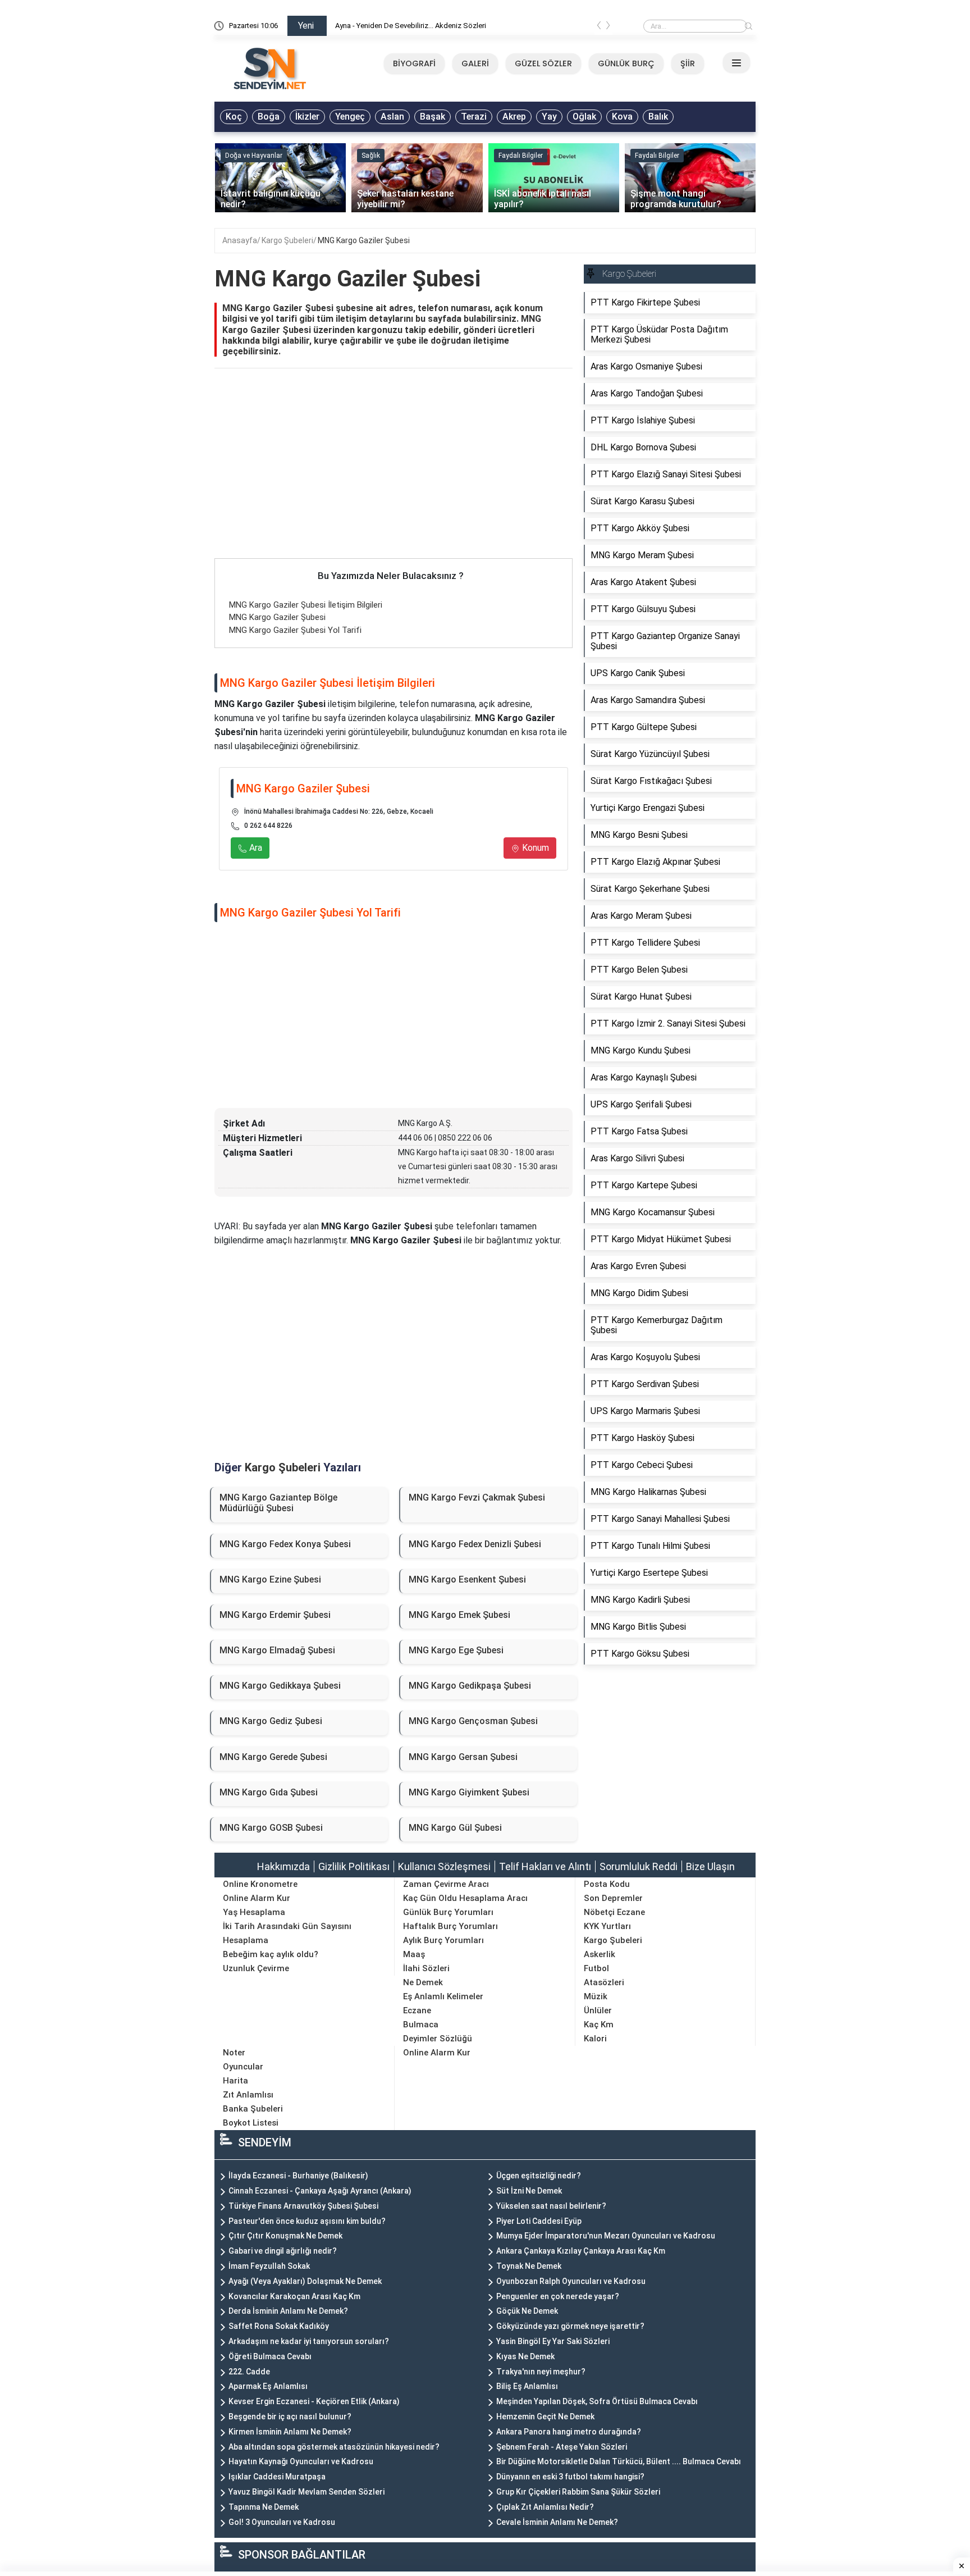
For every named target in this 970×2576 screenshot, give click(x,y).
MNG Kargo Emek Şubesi (459, 1615)
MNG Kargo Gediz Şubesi (271, 1721)
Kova (622, 117)
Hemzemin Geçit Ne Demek (545, 2417)
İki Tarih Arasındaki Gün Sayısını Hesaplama (287, 1933)
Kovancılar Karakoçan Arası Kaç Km (294, 2296)
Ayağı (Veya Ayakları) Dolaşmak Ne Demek (305, 2281)
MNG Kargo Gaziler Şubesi (364, 240)
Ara (255, 848)
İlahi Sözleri (426, 1968)
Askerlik (600, 1954)
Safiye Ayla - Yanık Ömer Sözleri (386, 26)
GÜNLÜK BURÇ (626, 63)
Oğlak (584, 117)
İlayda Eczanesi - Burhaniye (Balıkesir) (298, 2176)
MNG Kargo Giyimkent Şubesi (469, 1792)
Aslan (392, 117)
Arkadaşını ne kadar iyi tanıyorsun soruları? (309, 2341)
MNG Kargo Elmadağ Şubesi (277, 1650)
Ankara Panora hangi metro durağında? (569, 2432)
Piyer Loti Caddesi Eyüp (539, 2221)
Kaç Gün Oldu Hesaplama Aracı (465, 1898)
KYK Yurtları (607, 1926)
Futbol (596, 1968)
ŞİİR (688, 63)
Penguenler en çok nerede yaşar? (558, 2296)
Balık (658, 117)
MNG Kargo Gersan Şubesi (463, 1757)
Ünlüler (598, 2010)
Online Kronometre (260, 1884)
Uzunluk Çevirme (256, 1968)
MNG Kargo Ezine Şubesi (270, 1579)
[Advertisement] (394, 475)
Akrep (514, 117)
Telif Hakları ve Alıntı (545, 1866)
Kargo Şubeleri (287, 240)
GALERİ (475, 63)
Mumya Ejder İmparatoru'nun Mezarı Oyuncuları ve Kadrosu (606, 2236)
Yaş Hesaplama (254, 1912)
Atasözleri (604, 1982)
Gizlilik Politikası (354, 1866)
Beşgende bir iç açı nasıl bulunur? (290, 2417)
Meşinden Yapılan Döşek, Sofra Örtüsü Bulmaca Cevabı (597, 2401)
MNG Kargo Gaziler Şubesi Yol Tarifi (295, 630)
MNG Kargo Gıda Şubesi (269, 1792)
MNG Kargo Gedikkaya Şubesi (280, 1686)
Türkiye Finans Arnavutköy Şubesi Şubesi (303, 2206)
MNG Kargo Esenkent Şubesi (467, 1579)
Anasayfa (240, 240)
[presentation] (599, 28)
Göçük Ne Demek (527, 2311)
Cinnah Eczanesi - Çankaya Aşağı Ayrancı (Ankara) (320, 2191)
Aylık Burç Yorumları (443, 1940)
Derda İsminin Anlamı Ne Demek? (288, 2311)
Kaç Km (599, 2025)
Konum (534, 848)
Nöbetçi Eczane (614, 1912)
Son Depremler (613, 1898)
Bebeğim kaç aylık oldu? (271, 1954)
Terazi (474, 117)
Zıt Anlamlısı (248, 2095)
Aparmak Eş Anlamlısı (268, 2386)
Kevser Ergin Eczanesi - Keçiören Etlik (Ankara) (314, 2401)
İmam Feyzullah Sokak (269, 2266)
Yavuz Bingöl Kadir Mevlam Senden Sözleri (306, 2492)
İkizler (307, 117)
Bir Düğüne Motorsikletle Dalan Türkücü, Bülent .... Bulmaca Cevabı (619, 2461)
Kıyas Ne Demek (525, 2356)
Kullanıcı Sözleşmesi (444, 1866)
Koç (234, 117)
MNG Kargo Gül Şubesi (455, 1828)
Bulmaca (421, 2025)
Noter (234, 2053)
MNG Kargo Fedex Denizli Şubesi (475, 1544)
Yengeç (350, 117)
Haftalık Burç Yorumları (450, 1926)
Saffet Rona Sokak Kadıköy (279, 2326)
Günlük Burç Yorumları (448, 1912)
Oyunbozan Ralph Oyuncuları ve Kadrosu (571, 2281)
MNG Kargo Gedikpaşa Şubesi (470, 1686)
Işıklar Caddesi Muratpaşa (277, 2477)
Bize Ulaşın (710, 1866)
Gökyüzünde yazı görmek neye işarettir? (570, 2326)
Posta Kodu (607, 1884)
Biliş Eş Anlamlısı (527, 2386)
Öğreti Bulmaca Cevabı (270, 2356)
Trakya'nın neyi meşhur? (541, 2372)
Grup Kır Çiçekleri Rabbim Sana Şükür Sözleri (578, 2492)
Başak (433, 117)
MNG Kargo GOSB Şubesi (271, 1828)
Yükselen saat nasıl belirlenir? (551, 2206)
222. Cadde (249, 2372)
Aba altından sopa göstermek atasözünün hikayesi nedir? (334, 2447)
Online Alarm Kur (257, 1898)
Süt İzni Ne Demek (529, 2191)
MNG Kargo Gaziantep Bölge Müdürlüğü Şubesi (278, 1503)
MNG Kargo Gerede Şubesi (273, 1757)
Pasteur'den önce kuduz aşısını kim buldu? (307, 2221)
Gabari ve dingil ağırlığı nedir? (283, 2251)
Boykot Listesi (251, 2123)
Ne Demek (423, 1982)
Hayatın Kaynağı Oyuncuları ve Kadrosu (301, 2461)
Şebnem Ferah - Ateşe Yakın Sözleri (562, 2447)
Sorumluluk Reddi (639, 1866)
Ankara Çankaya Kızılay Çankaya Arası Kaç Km (581, 2251)
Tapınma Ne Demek (264, 2507)
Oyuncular (243, 2067)
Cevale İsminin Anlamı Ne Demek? (557, 2522)
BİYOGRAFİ (414, 63)
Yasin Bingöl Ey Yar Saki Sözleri (553, 2341)
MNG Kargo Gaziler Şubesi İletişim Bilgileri (306, 605)
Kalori (595, 2039)
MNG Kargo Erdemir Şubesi (275, 1615)
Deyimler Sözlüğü (438, 2039)
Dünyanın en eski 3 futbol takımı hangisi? (570, 2477)
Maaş (414, 1954)
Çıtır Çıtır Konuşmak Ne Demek (285, 2236)
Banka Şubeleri (253, 2109)
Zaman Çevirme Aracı (446, 1884)
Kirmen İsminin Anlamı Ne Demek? (290, 2432)
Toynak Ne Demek (529, 2266)
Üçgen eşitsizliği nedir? (539, 2176)
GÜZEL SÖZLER (543, 63)
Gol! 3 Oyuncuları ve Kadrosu (282, 2522)
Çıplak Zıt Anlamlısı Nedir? (545, 2507)
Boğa (269, 117)
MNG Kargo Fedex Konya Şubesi (285, 1544)
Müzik (596, 1996)
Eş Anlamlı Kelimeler (443, 1996)
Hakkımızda (283, 1866)
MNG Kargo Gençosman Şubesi (473, 1721)
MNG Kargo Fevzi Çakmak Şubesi (477, 1497)
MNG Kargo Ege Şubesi (456, 1650)
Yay (549, 117)
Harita (235, 2081)
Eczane (417, 2010)
